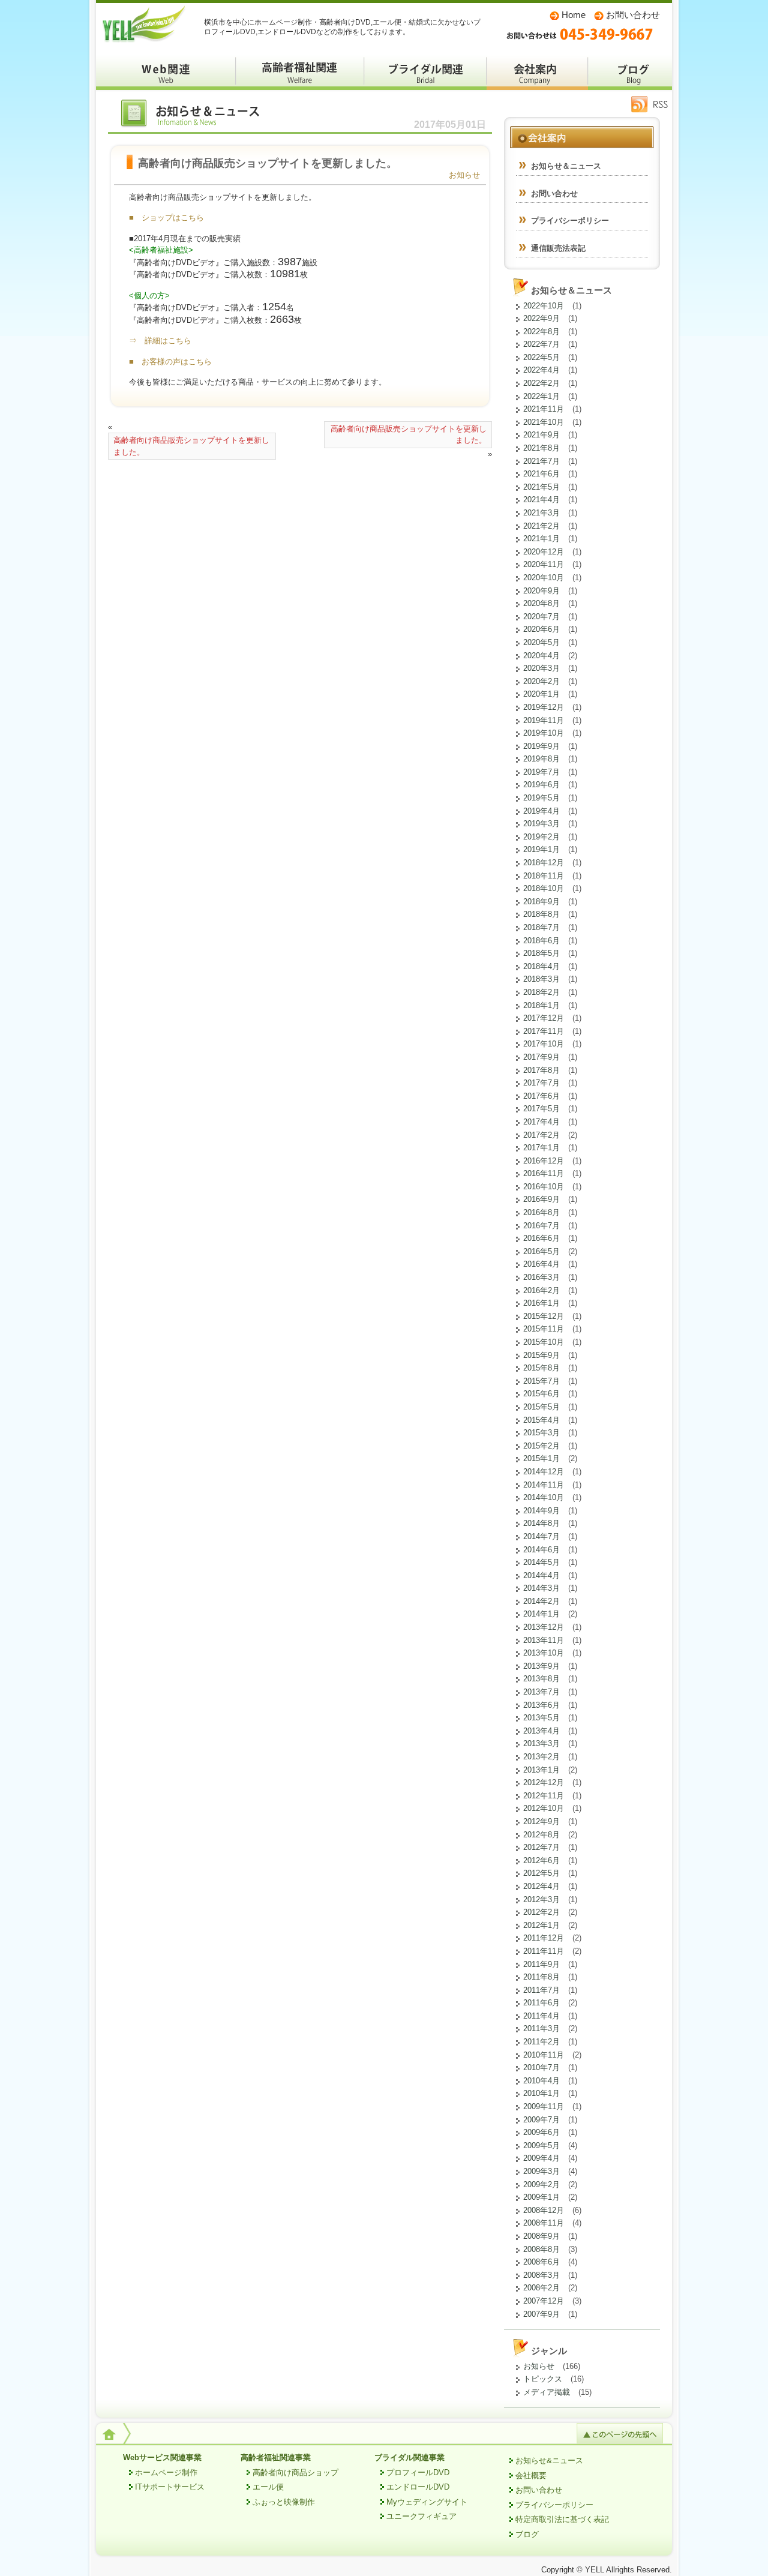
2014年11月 (544, 1485)
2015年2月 (541, 1446)
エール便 (268, 2487)
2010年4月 (541, 2081)
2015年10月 (544, 1342)
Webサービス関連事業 (162, 2457)
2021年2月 (541, 526)
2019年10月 (544, 733)
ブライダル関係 (425, 72)
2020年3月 (541, 668)
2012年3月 (541, 1899)
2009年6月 (541, 2132)
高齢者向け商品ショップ (295, 2472)
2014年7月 (541, 1536)
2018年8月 (541, 914)
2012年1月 (541, 1925)
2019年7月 (541, 772)
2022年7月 (541, 344)
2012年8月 (541, 1835)
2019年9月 (541, 746)
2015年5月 (541, 1407)
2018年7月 (541, 927)
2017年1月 (541, 1148)
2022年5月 (541, 357)
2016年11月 (544, 1173)
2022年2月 (541, 383)
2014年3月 (541, 1588)
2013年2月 (541, 1757)
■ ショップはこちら (166, 218)
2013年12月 (544, 1627)
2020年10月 (544, 578)
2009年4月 (541, 2158)
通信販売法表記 (558, 248)
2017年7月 (541, 1083)
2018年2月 (541, 992)
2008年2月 (541, 2288)
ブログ (630, 72)
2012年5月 (541, 1873)
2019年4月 (541, 811)
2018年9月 (541, 902)
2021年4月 (541, 500)
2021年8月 (541, 448)
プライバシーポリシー (570, 221)
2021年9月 (541, 435)
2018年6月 (541, 941)
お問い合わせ (633, 15)
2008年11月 (544, 2223)
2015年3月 (541, 1433)
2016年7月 (541, 1226)
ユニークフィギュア (421, 2516)
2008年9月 (541, 2236)
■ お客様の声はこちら (170, 362)
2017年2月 (541, 1135)
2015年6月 (541, 1394)
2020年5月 (541, 642)
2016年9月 (541, 1199)
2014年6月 (541, 1550)
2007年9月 (541, 2314)
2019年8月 (541, 759)
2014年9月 (541, 1511)
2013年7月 (541, 1692)
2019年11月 (544, 720)
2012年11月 (544, 1796)
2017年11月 (544, 1031)
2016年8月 (541, 1212)
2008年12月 (544, 2210)
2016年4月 (541, 1264)
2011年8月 (541, 1977)
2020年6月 (541, 629)
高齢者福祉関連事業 (276, 2457)
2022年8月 (541, 332)
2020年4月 (541, 656)
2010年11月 (544, 2055)
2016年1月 (541, 1303)
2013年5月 (541, 1718)
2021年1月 (541, 539)
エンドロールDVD (418, 2487)
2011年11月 (544, 1951)
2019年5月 (541, 798)
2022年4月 (541, 370)
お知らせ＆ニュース (198, 116)
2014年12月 (544, 1472)
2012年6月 (541, 1860)
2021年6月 (541, 474)
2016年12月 (544, 1161)
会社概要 (531, 2475)
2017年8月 (541, 1070)
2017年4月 (541, 1122)
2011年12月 (544, 1938)
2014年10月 (544, 1497)
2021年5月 (541, 487)
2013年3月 (541, 1743)
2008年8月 (541, 2249)
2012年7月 (541, 1847)
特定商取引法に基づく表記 (562, 2519)
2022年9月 (541, 318)
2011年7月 (541, 1990)
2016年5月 (541, 1251)
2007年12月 (544, 2301)
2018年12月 (544, 863)
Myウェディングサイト (427, 2502)
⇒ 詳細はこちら (160, 341)
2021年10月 (544, 422)
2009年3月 (541, 2171)
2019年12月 (544, 707)
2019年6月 (541, 785)
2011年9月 (541, 1964)
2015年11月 (544, 1329)
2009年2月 (541, 2184)
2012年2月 (541, 1912)
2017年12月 (544, 1018)
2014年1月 (541, 1614)
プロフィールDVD (418, 2472)
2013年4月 (541, 1731)
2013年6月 (541, 1705)
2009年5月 (541, 2145)
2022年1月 (541, 396)
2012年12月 (544, 1782)
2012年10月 (544, 1808)
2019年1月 (541, 849)
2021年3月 (541, 513)
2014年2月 (541, 1601)
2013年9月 (541, 1666)
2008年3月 (541, 2275)
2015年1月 (541, 1458)
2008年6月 (541, 2262)
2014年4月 (541, 1575)
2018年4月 (541, 966)
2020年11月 (544, 564)
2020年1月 (541, 694)
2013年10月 (544, 1653)
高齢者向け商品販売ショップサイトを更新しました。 (191, 446)
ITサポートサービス (170, 2487)
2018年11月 (544, 876)
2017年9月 (541, 1057)
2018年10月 (544, 888)
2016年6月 (541, 1238)
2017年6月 (541, 1096)
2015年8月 (541, 1368)
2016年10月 (544, 1187)
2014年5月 (541, 1562)
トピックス (543, 2379)
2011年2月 (541, 2042)
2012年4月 (541, 1886)
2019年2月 (541, 837)
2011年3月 (541, 2028)
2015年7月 (541, 1381)
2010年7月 (541, 2067)
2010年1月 (541, 2093)
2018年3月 (541, 979)
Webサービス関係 (166, 72)
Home (574, 15)
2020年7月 (541, 617)
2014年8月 (541, 1523)
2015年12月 (544, 1316)
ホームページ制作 (166, 2472)
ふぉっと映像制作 (284, 2502)
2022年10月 (544, 306)
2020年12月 (544, 552)
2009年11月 (544, 2106)
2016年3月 (541, 1277)
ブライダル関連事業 (409, 2457)
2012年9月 (541, 1821)
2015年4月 (541, 1420)
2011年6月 (541, 2003)
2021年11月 (544, 409)
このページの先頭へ (620, 2433)
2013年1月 (541, 1770)
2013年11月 (544, 1640)
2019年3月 (541, 824)
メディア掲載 (547, 2392)
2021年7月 (541, 461)
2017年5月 (541, 1109)
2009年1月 (541, 2197)
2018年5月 (541, 953)
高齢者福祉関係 (300, 72)
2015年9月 (541, 1355)
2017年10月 (544, 1044)
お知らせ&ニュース (549, 2460)
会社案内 (537, 72)
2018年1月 (541, 1005)
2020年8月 (541, 603)
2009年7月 (541, 2120)
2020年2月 (541, 681)
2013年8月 (541, 1679)
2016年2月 (541, 1290)
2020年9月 (541, 591)
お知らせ (464, 175)
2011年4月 (541, 2016)
